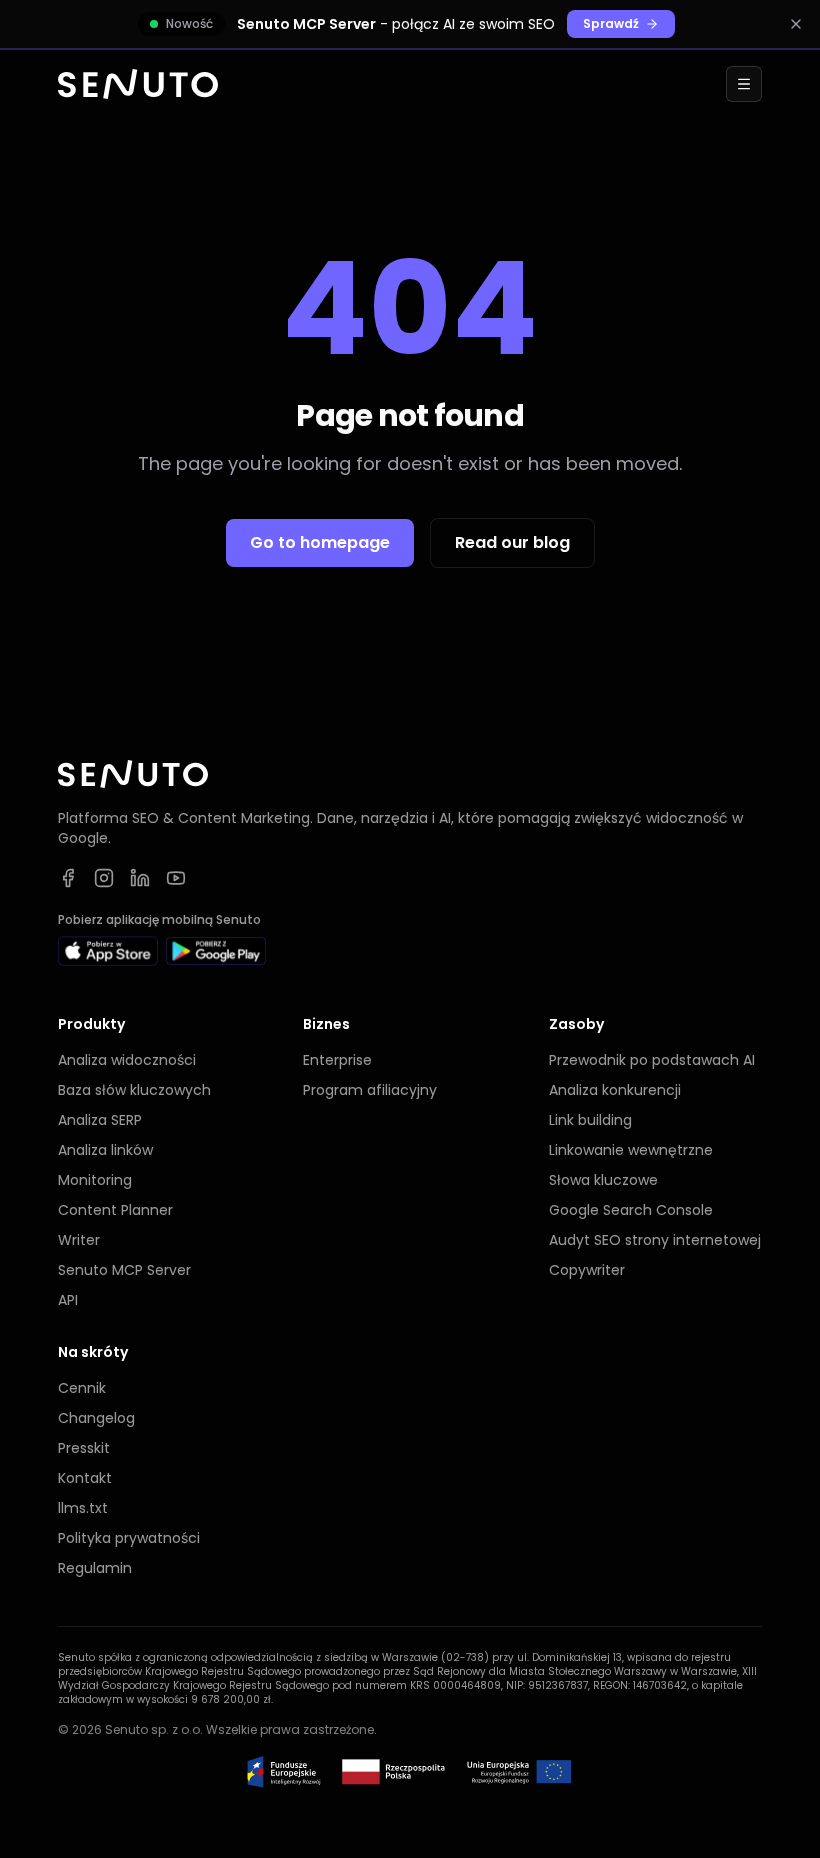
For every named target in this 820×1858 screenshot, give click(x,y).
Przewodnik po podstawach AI (652, 1060)
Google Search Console (631, 1210)
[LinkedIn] (140, 878)
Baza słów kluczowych (134, 1090)
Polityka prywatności (129, 1538)
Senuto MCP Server (124, 1270)
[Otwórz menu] (744, 84)
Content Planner (115, 1210)
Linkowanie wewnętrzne (631, 1150)
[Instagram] (104, 878)
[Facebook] (68, 878)
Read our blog (512, 542)
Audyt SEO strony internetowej (655, 1240)
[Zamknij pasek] (796, 24)
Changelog (96, 1418)
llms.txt (83, 1508)
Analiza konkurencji (615, 1090)
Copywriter (587, 1270)
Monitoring (95, 1180)
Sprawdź (611, 23)
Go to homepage (320, 542)
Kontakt (85, 1478)
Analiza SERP (100, 1120)
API (68, 1300)
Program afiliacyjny (370, 1090)
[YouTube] (176, 878)
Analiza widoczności (127, 1060)
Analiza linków (105, 1150)
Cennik (82, 1388)
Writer (79, 1240)
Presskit (84, 1448)
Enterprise (337, 1060)
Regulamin (95, 1568)
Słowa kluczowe (603, 1180)
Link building (590, 1120)
